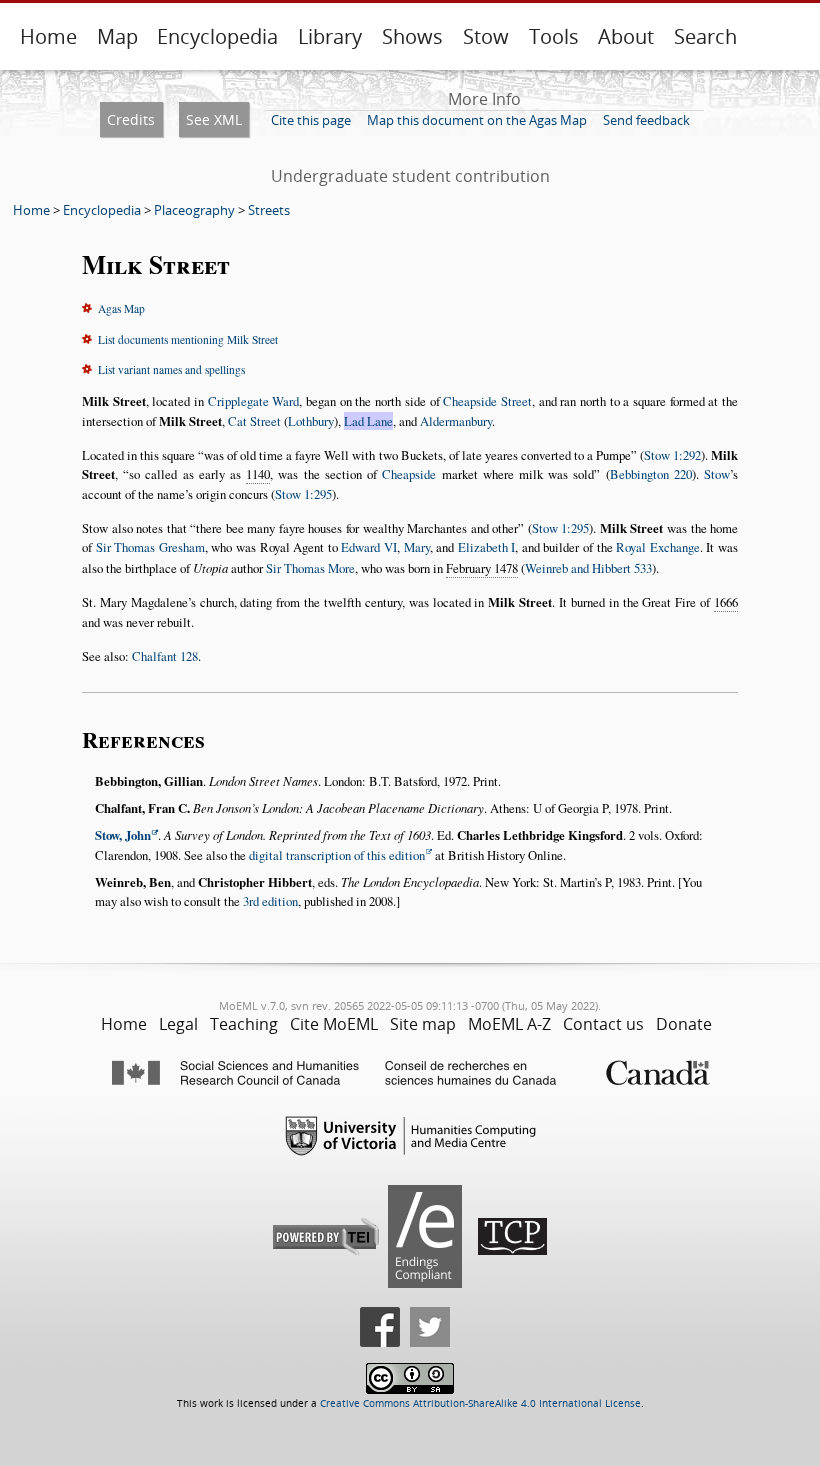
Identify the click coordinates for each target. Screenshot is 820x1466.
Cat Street (254, 421)
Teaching (244, 1024)
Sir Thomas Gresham (150, 547)
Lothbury (311, 421)
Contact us (603, 1024)
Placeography (194, 210)
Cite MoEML (334, 1024)
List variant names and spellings (171, 369)
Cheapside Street (487, 401)
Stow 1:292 (672, 455)
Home (48, 36)
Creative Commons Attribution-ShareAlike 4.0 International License (480, 1403)
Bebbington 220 (651, 474)
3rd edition (270, 901)
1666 (726, 602)
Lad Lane (368, 421)
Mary (417, 547)
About (626, 36)
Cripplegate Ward (254, 401)
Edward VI (369, 547)
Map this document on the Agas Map (477, 120)
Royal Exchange (658, 547)
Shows (412, 36)
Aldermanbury (456, 421)
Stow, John (123, 835)
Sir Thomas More (310, 568)
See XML (214, 119)
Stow (486, 36)
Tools (554, 36)
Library (330, 36)
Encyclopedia (217, 36)
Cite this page (311, 120)
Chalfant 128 (165, 656)
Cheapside (409, 474)
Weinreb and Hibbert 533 (588, 568)
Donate (684, 1024)
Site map (423, 1024)
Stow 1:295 (303, 494)
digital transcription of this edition (337, 855)
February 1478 (482, 568)
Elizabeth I (487, 547)
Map (117, 36)
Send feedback (646, 120)
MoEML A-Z (509, 1024)
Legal (178, 1024)
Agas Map (121, 308)
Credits (131, 119)
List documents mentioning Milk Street (188, 339)
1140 (258, 474)
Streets (269, 210)
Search (705, 36)
